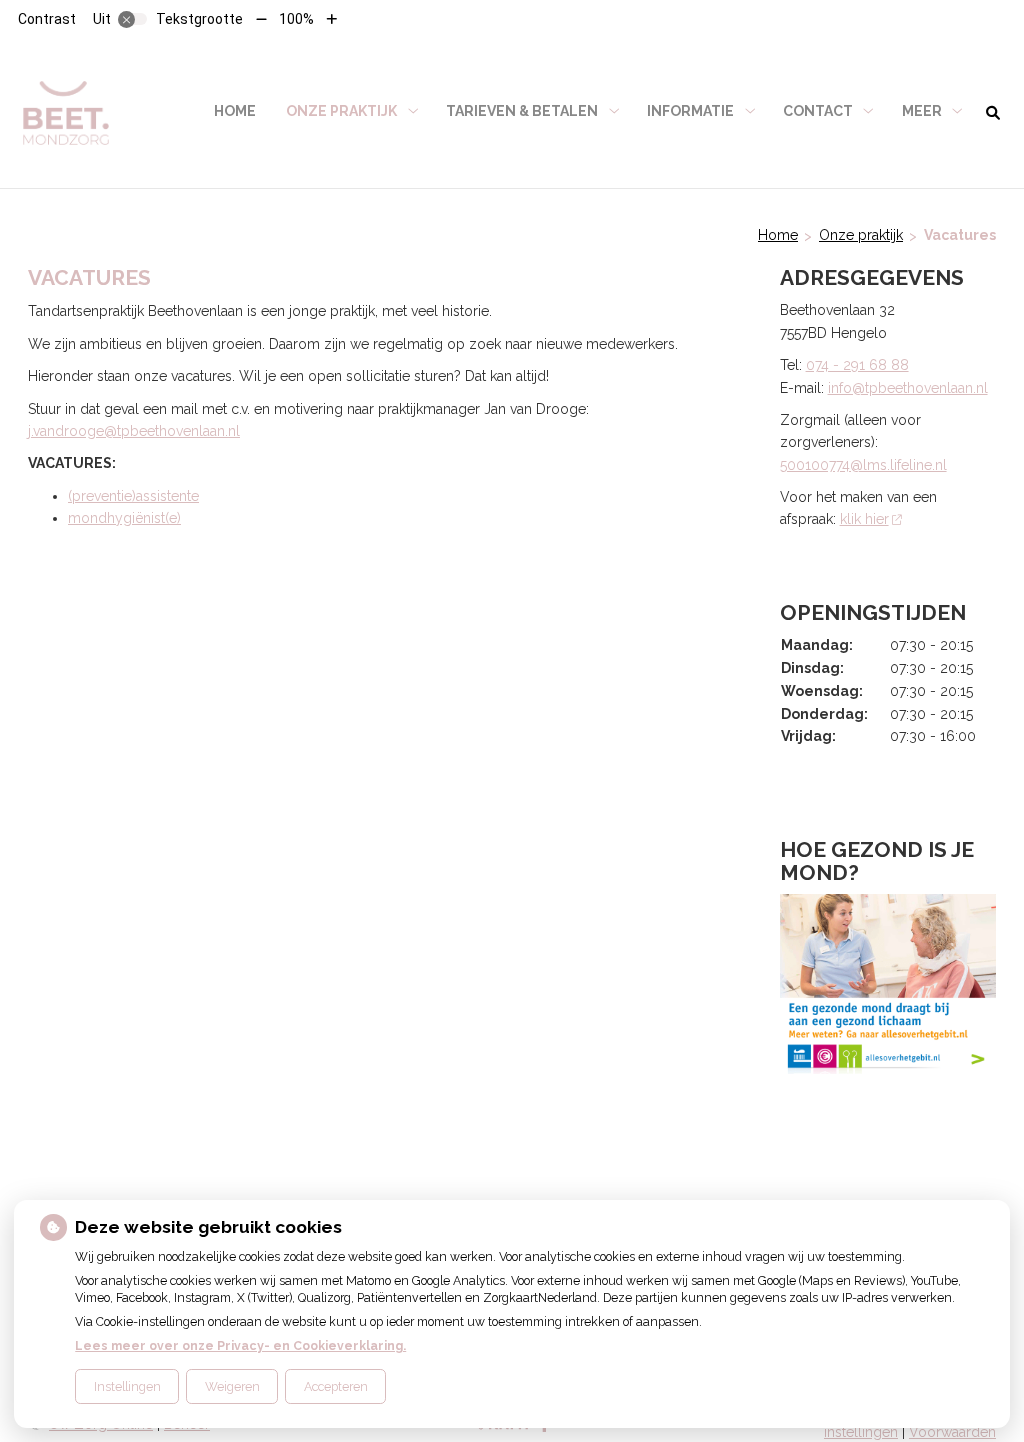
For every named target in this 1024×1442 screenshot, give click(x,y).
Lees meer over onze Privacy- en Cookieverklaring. (240, 1345)
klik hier (864, 519)
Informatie (690, 111)
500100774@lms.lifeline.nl (863, 465)
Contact (818, 111)
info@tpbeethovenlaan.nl (908, 388)
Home (235, 111)
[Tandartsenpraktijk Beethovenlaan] (66, 111)
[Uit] (133, 19)
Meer (922, 111)
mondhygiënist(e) (124, 518)
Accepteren (336, 1386)
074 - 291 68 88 (857, 365)
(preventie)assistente (133, 496)
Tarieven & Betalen (522, 111)
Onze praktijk (341, 111)
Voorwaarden (952, 1432)
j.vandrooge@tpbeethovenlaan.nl (134, 431)
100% (296, 19)
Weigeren (232, 1386)
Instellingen (127, 1386)
